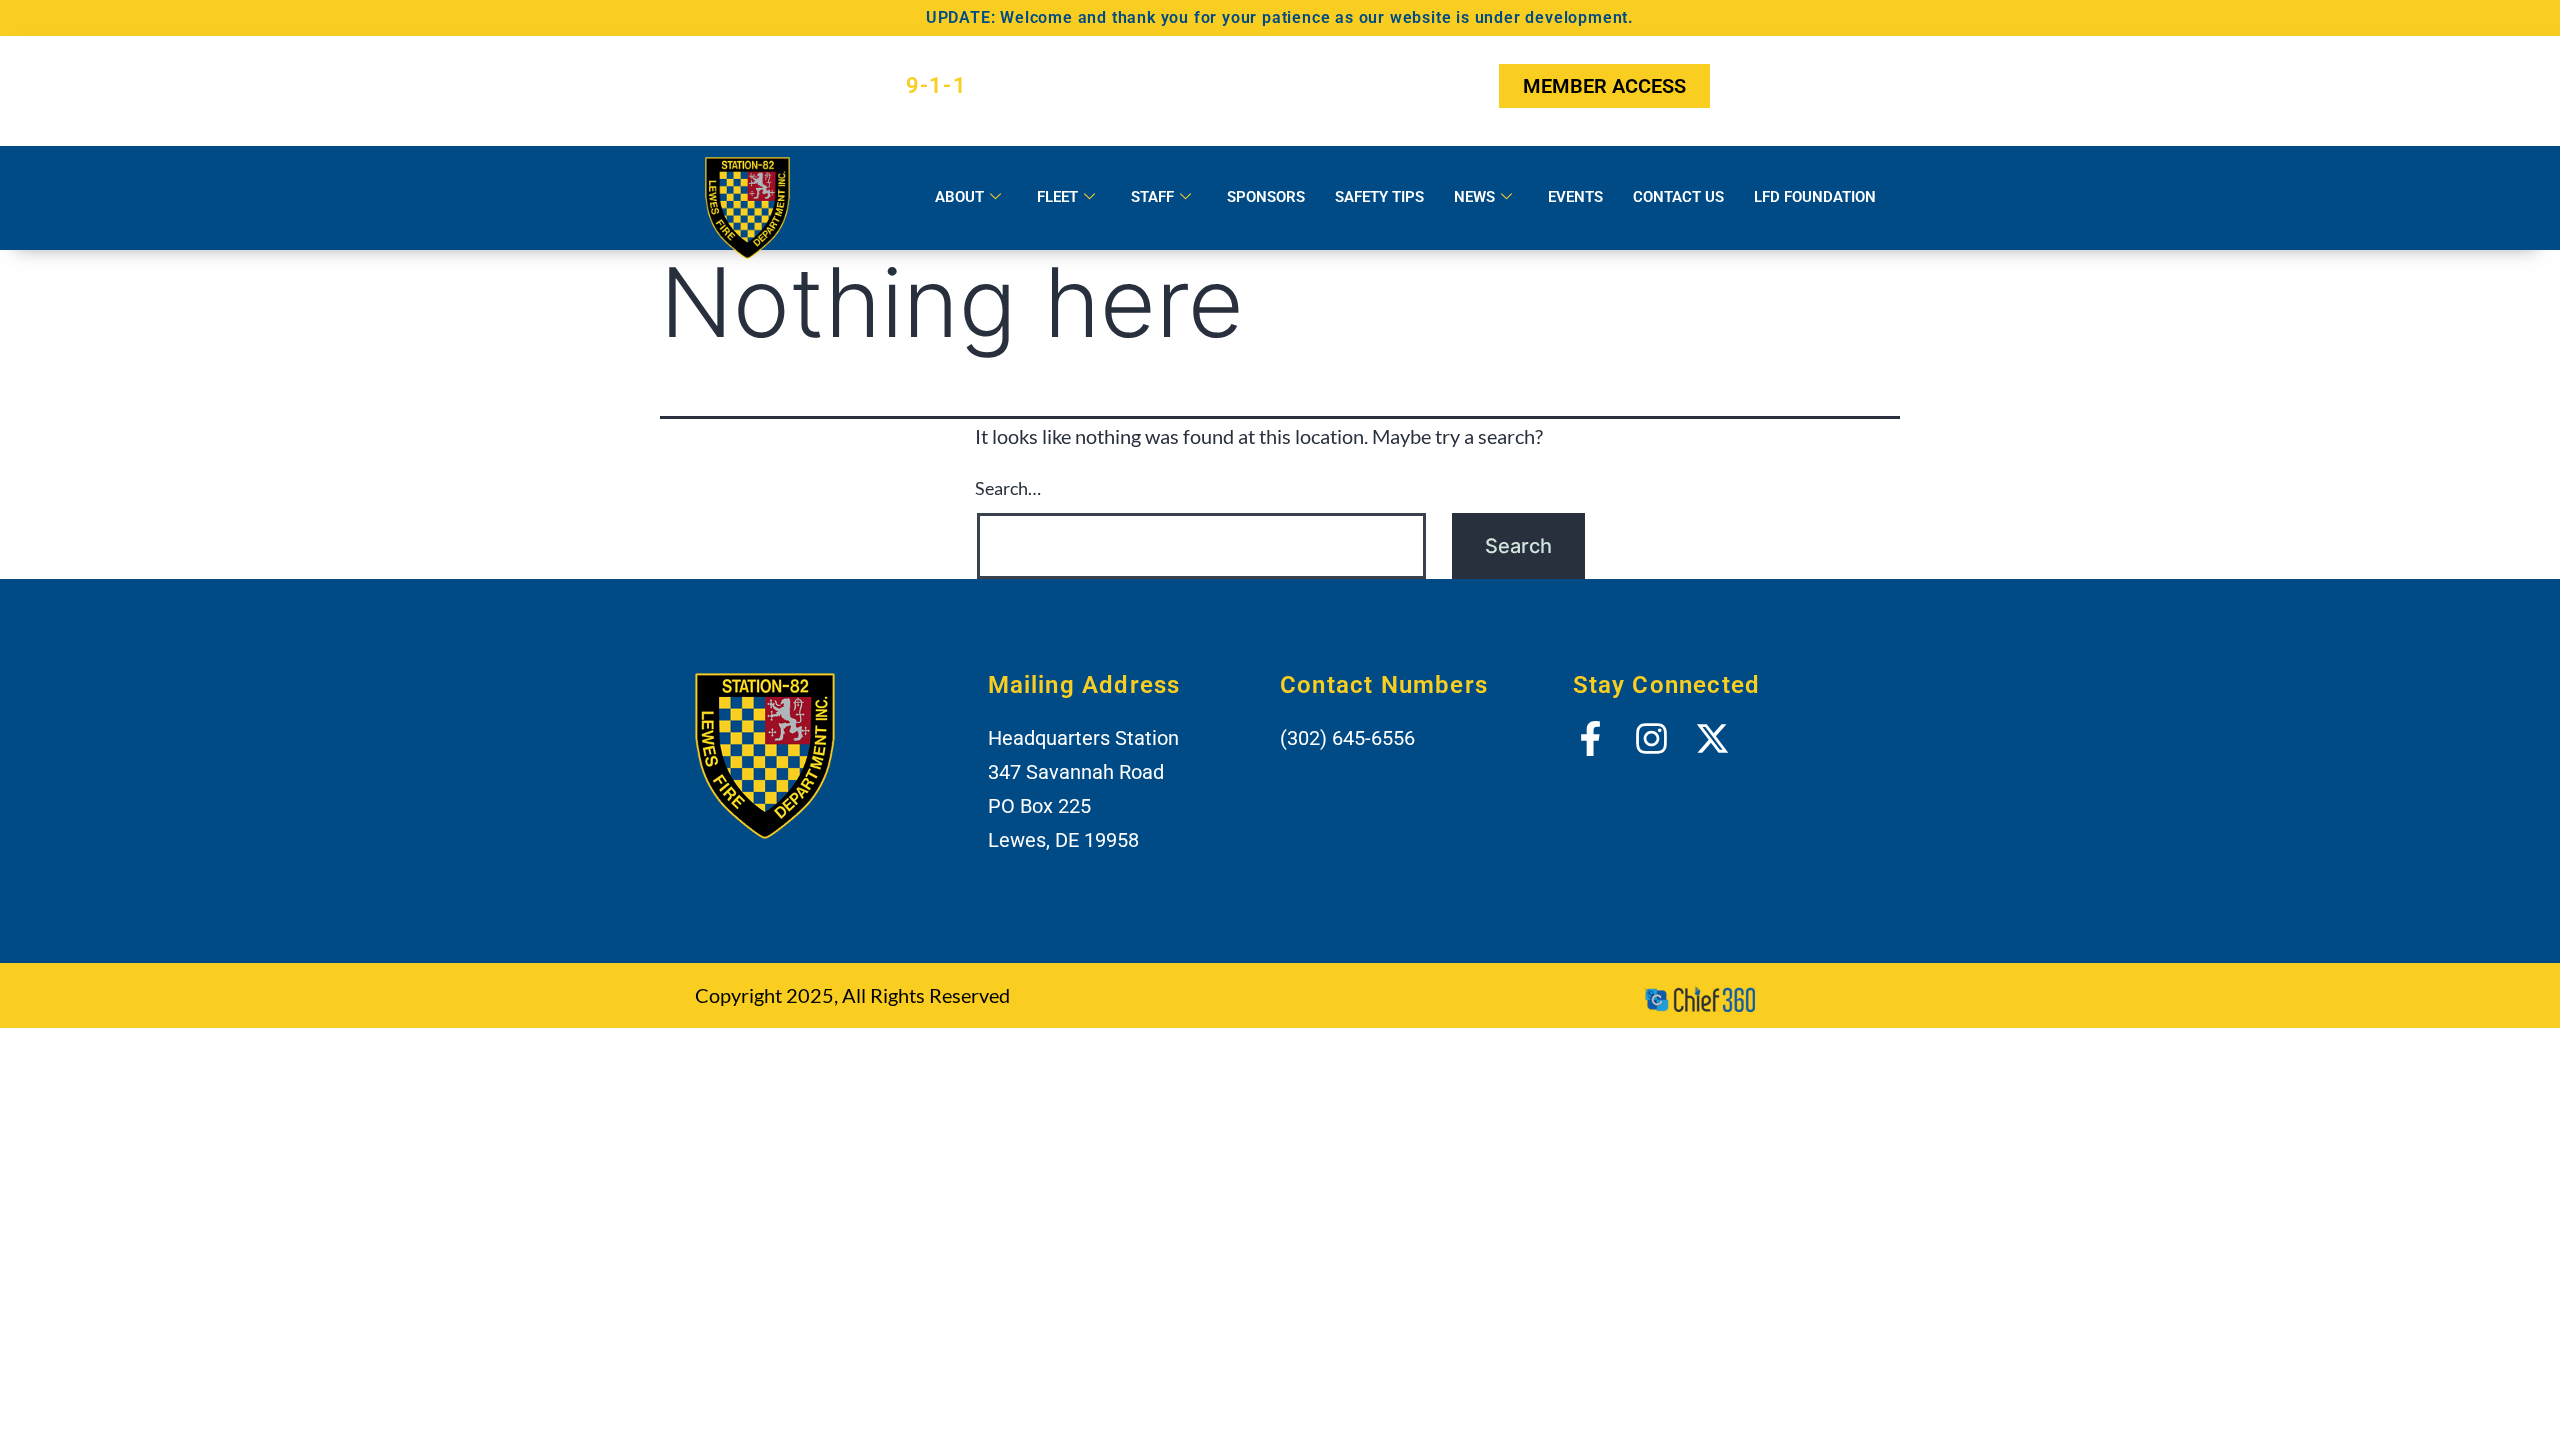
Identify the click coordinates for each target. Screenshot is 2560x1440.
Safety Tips (1379, 197)
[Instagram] (1797, 86)
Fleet (1057, 197)
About (959, 197)
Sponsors (1266, 197)
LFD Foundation (1815, 197)
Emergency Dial (849, 85)
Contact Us (1678, 197)
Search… (1008, 488)
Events (1575, 197)
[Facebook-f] (1748, 86)
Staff (1152, 197)
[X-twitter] (1847, 86)
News (1474, 197)
